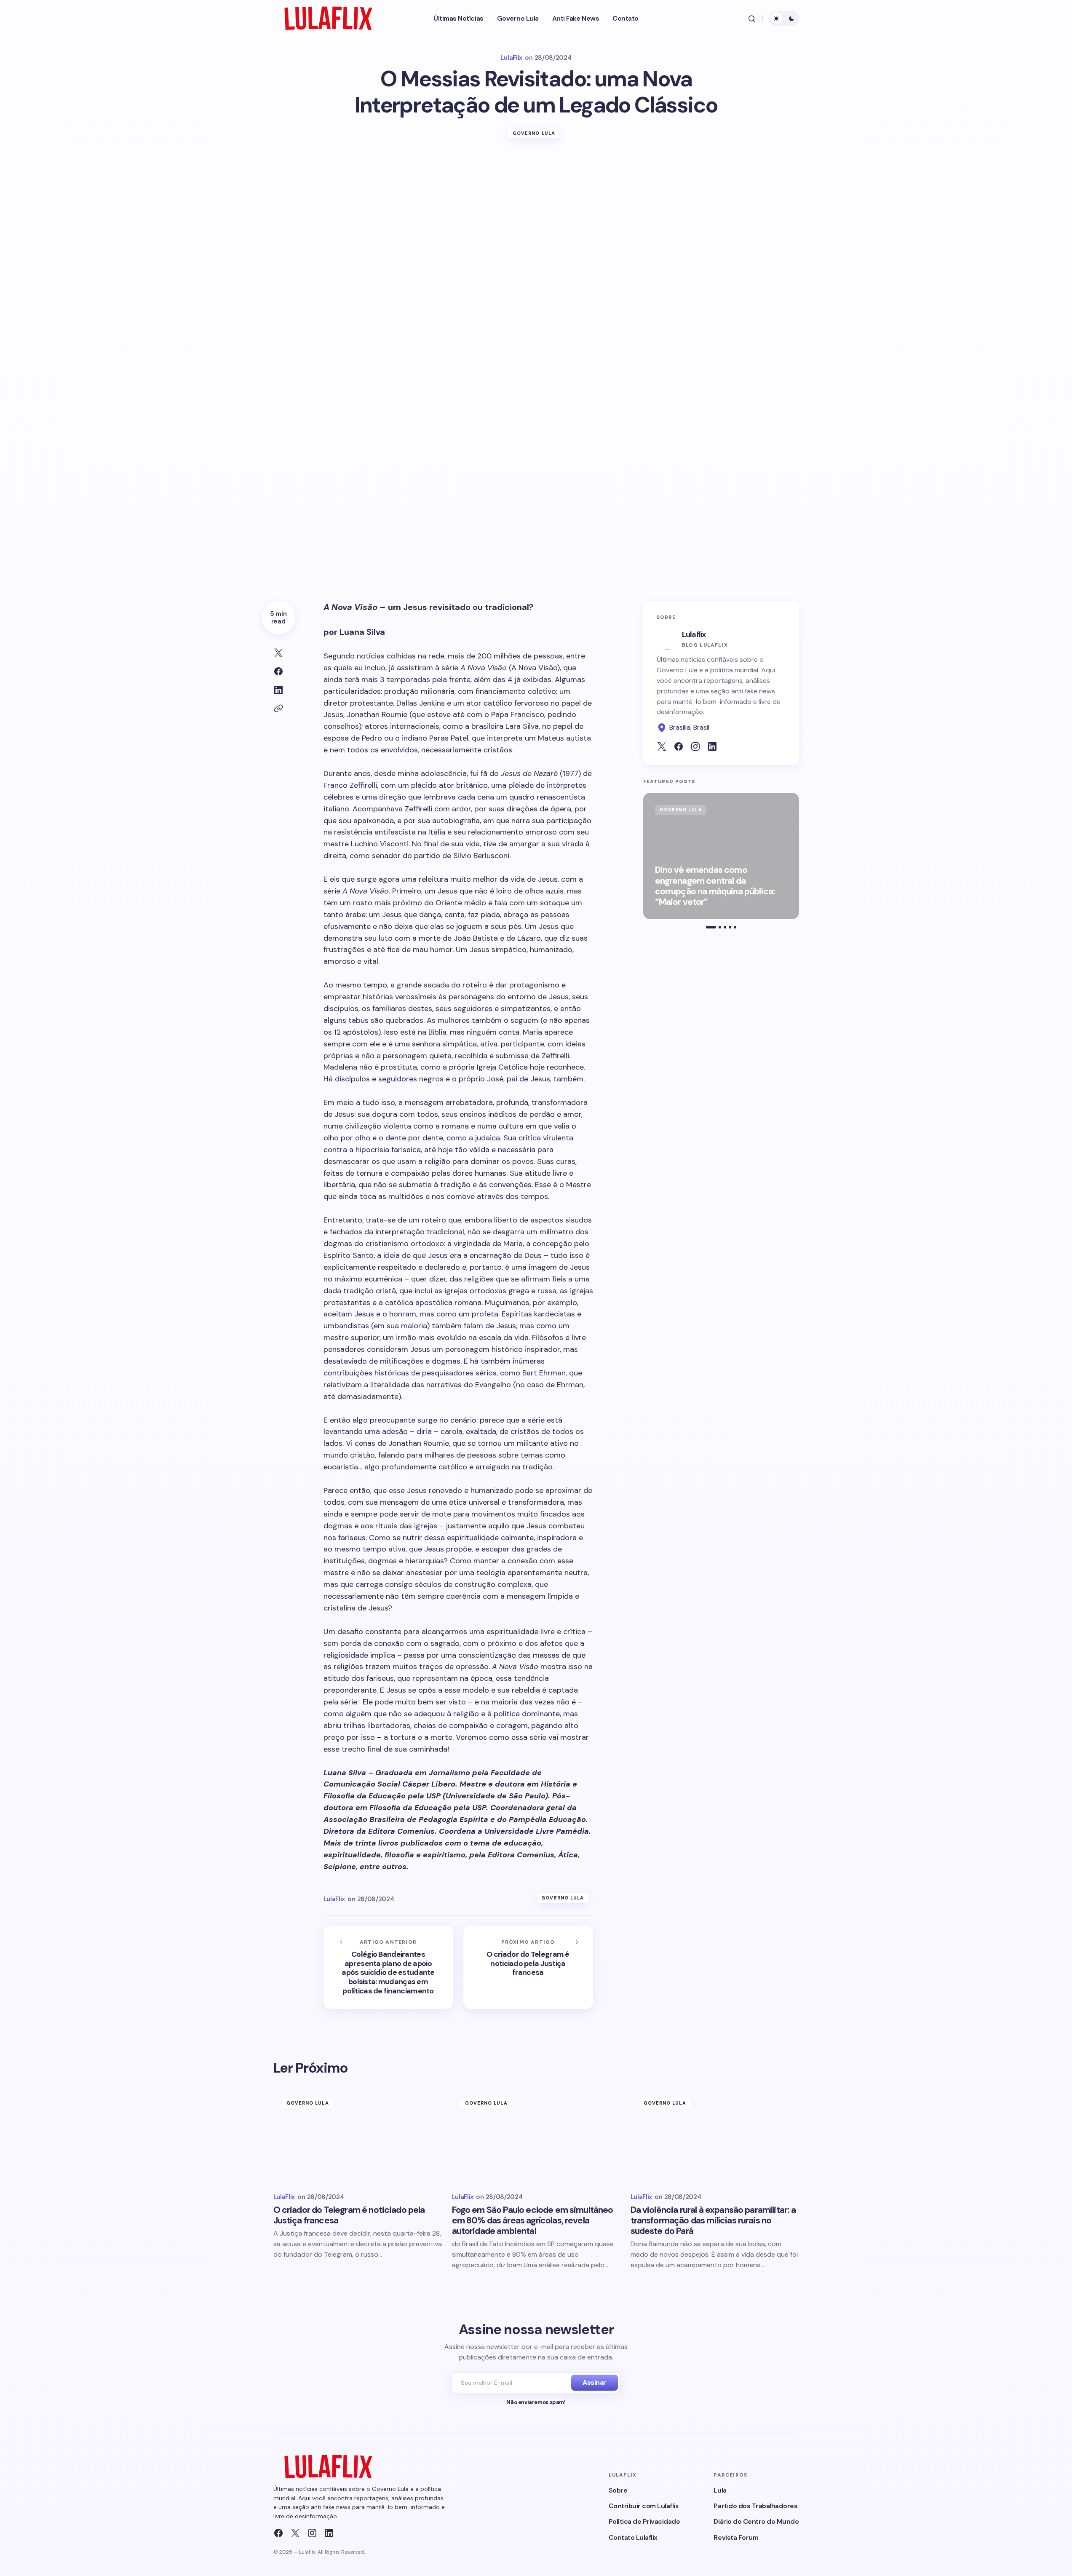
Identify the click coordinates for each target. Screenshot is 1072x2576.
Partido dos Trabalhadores (755, 2506)
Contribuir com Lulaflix (644, 2506)
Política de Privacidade (644, 2521)
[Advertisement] (536, 215)
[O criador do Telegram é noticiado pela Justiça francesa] (528, 1967)
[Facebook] (278, 2533)
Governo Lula (534, 133)
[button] (752, 19)
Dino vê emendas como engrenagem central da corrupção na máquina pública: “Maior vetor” (715, 887)
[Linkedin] (329, 2533)
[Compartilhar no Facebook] (278, 671)
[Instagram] (312, 2533)
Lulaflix (694, 634)
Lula (720, 2490)
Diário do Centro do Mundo (756, 2521)
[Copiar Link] (278, 709)
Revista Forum (736, 2537)
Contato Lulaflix (633, 2537)
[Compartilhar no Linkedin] (278, 690)
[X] (295, 2533)
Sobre (618, 2490)
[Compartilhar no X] (278, 653)
